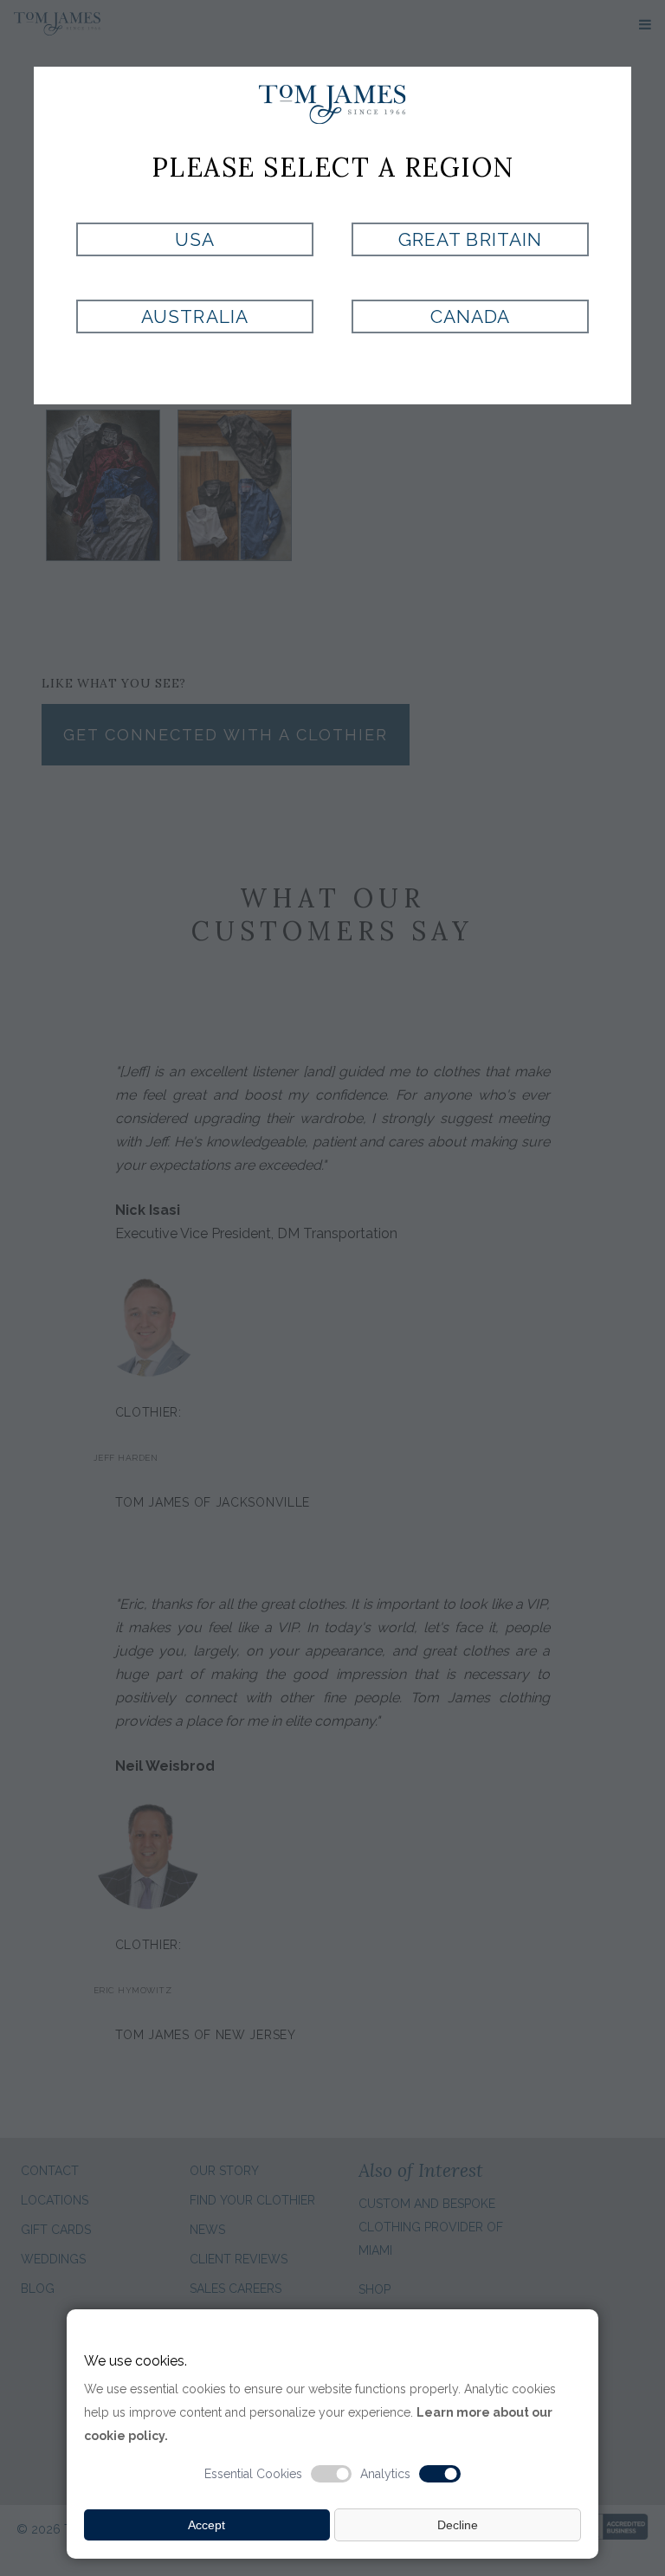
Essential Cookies (253, 2474)
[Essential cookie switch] (332, 2474)
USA (195, 239)
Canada (470, 316)
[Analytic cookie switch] (440, 2474)
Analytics (385, 2474)
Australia (194, 316)
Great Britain (470, 239)
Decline (458, 2525)
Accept (207, 2525)
